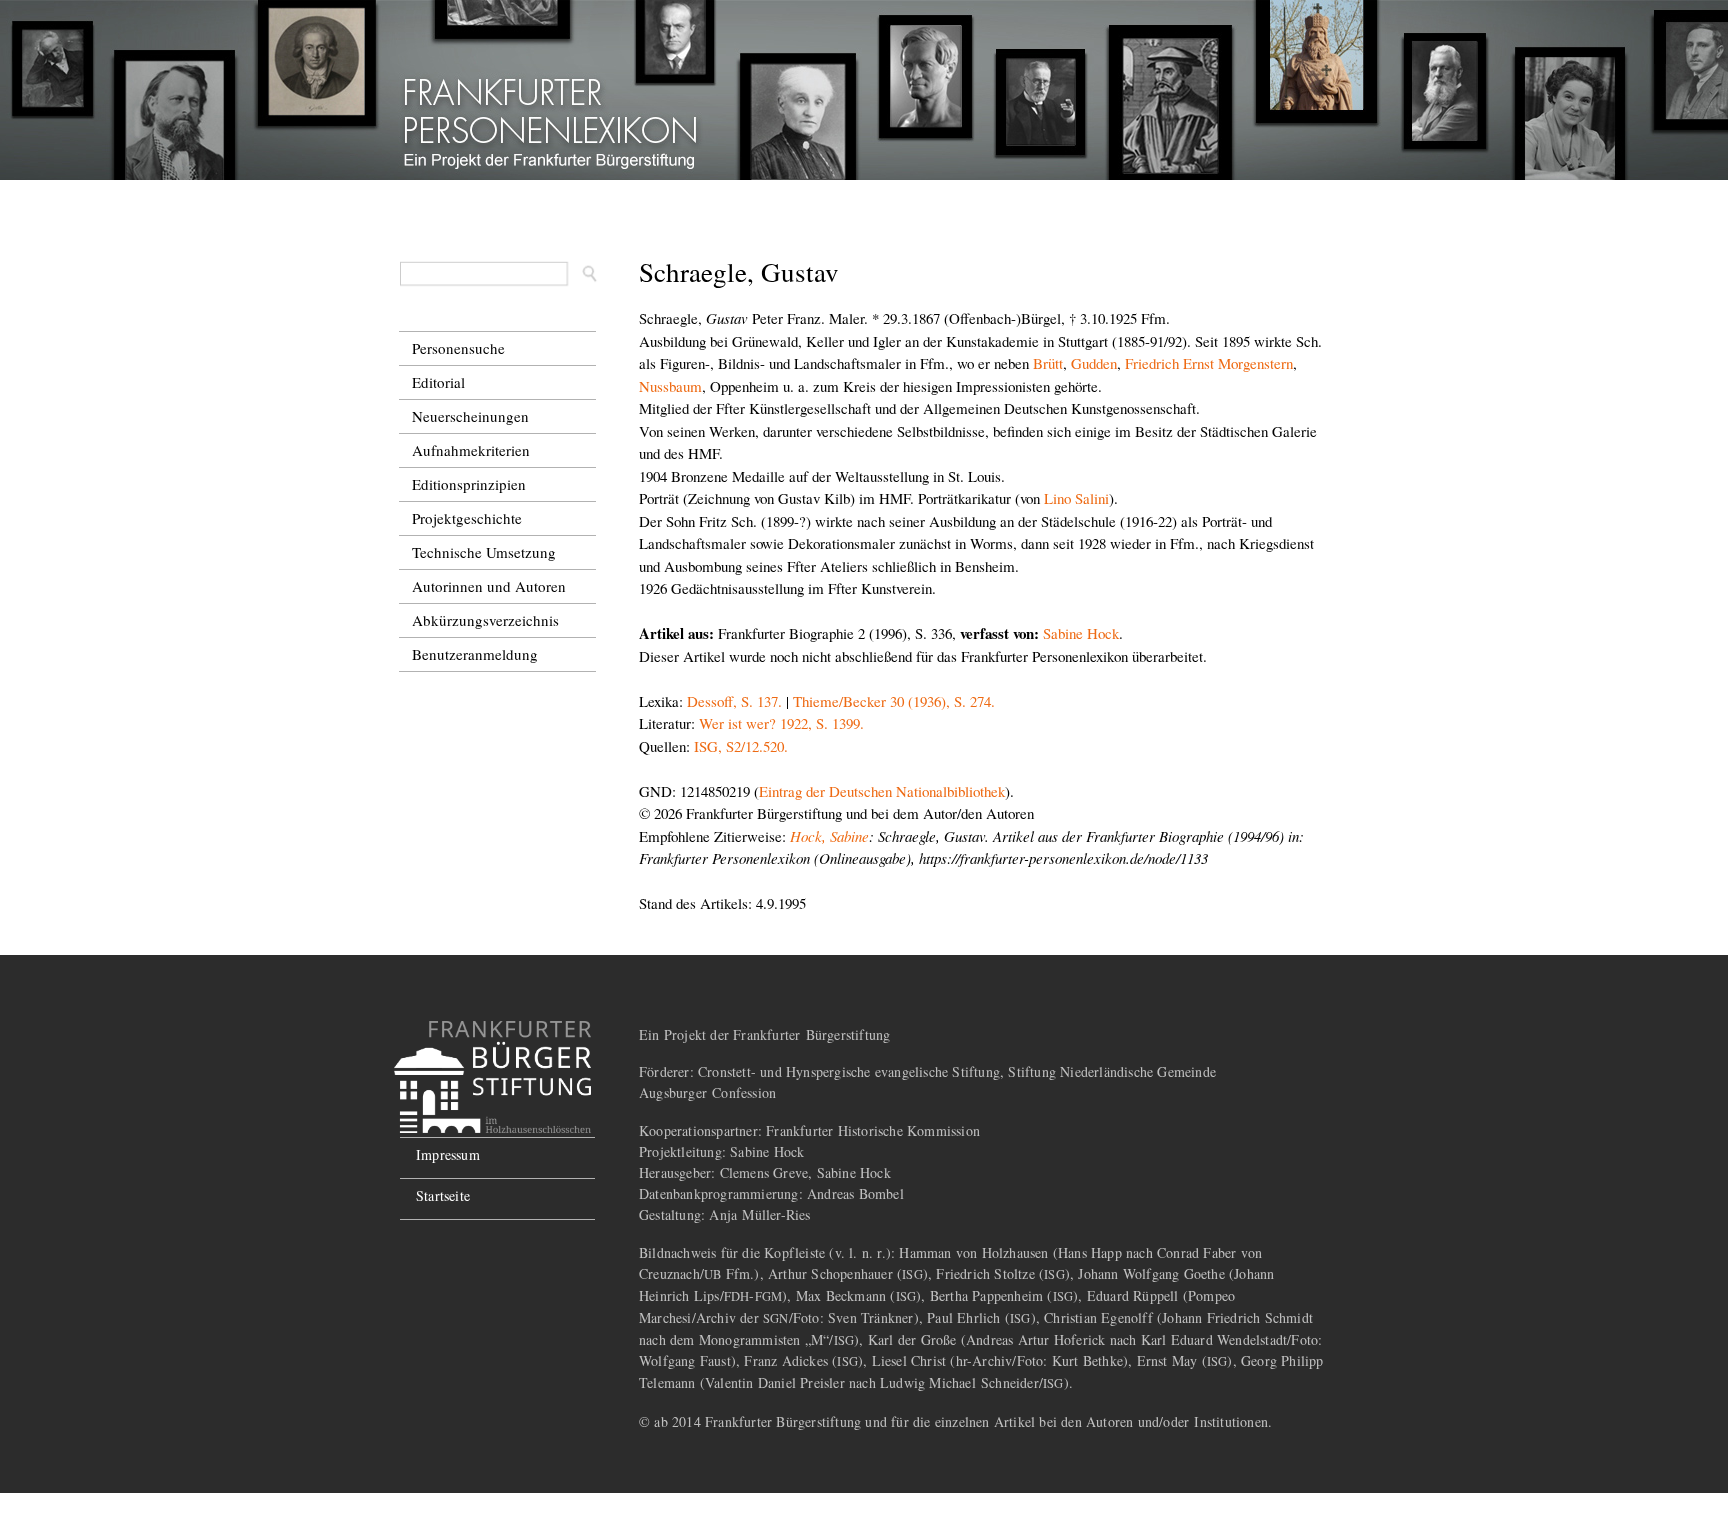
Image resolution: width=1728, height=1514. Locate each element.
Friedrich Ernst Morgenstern (1209, 363)
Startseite (443, 1195)
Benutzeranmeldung (475, 654)
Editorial (438, 382)
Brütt (1048, 363)
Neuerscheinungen (470, 416)
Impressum (448, 1154)
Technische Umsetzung (484, 552)
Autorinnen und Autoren (489, 586)
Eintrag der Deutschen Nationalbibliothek (882, 791)
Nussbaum (670, 386)
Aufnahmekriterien (471, 450)
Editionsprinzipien (469, 484)
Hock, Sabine (829, 836)
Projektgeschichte (467, 518)
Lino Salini (1076, 498)
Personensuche (458, 348)
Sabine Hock (1081, 633)
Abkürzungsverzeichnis (485, 620)
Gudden (1094, 363)
